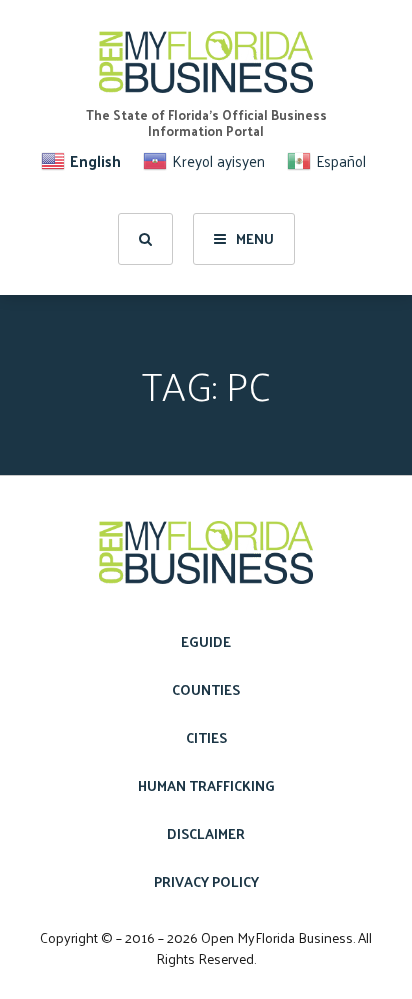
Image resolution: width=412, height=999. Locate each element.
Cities (206, 737)
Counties (206, 689)
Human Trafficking (206, 785)
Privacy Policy (206, 881)
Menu (255, 238)
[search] (145, 239)
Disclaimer (206, 833)
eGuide (206, 641)
